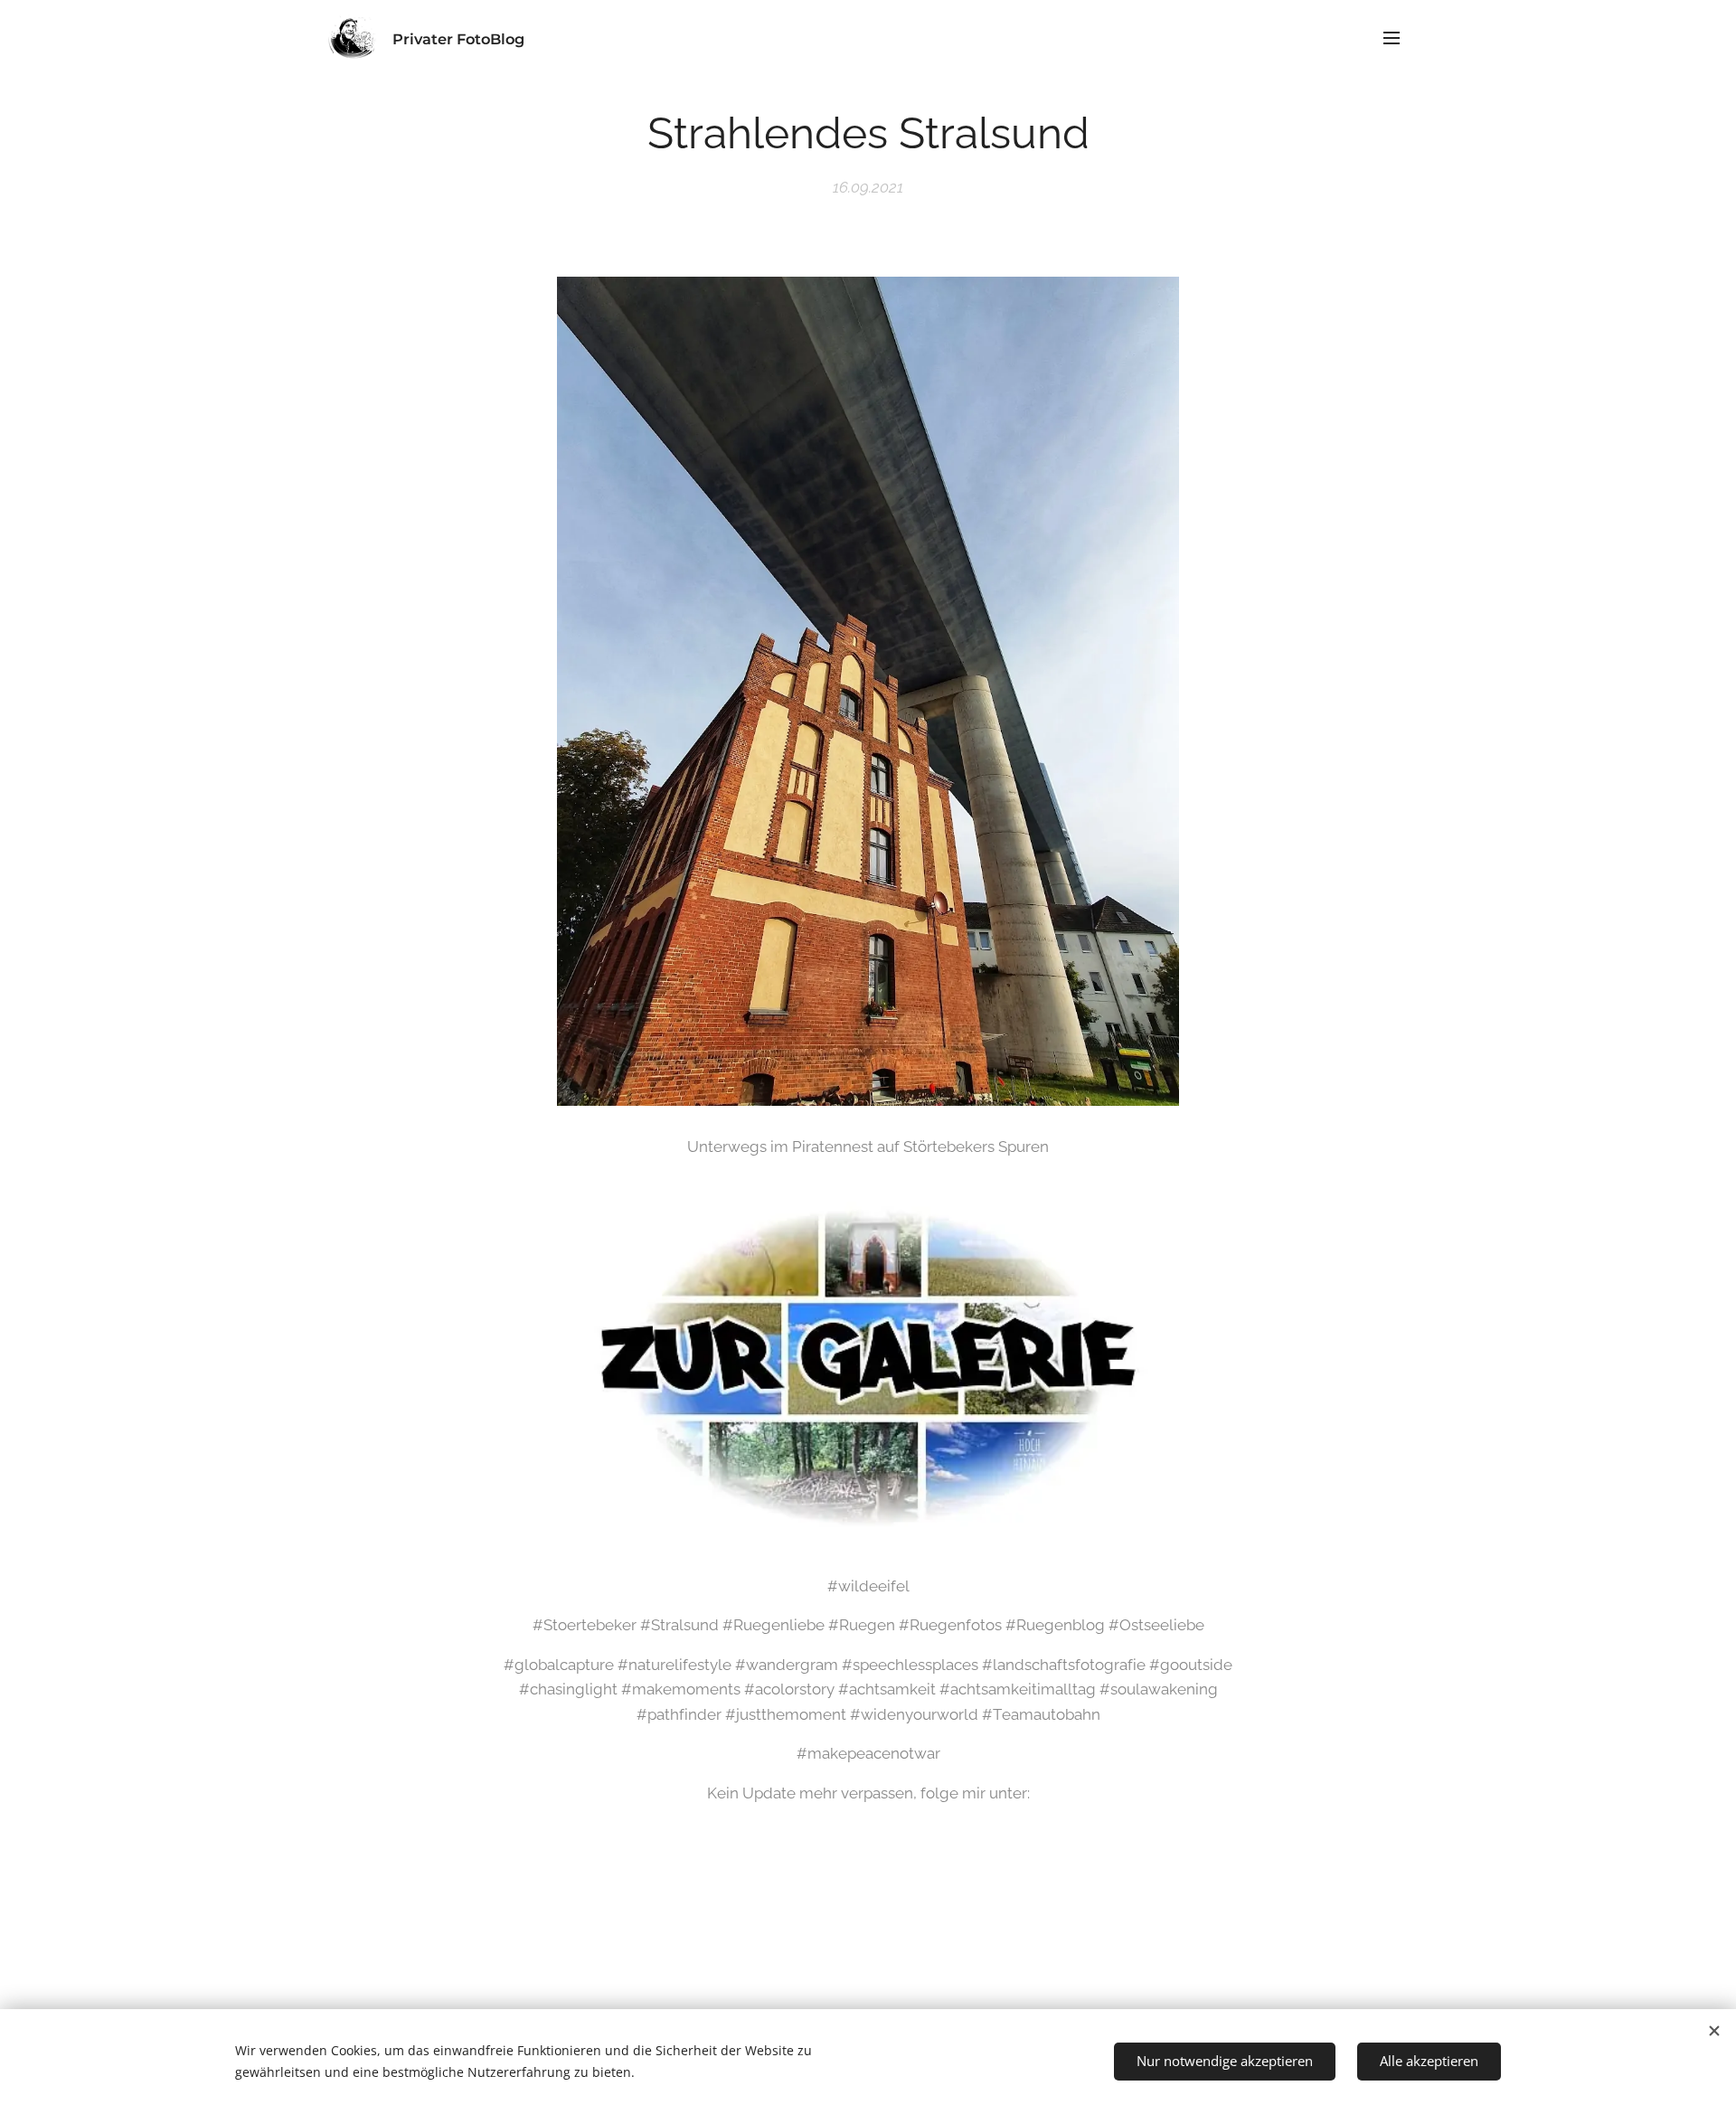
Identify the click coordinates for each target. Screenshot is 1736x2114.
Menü (1397, 37)
